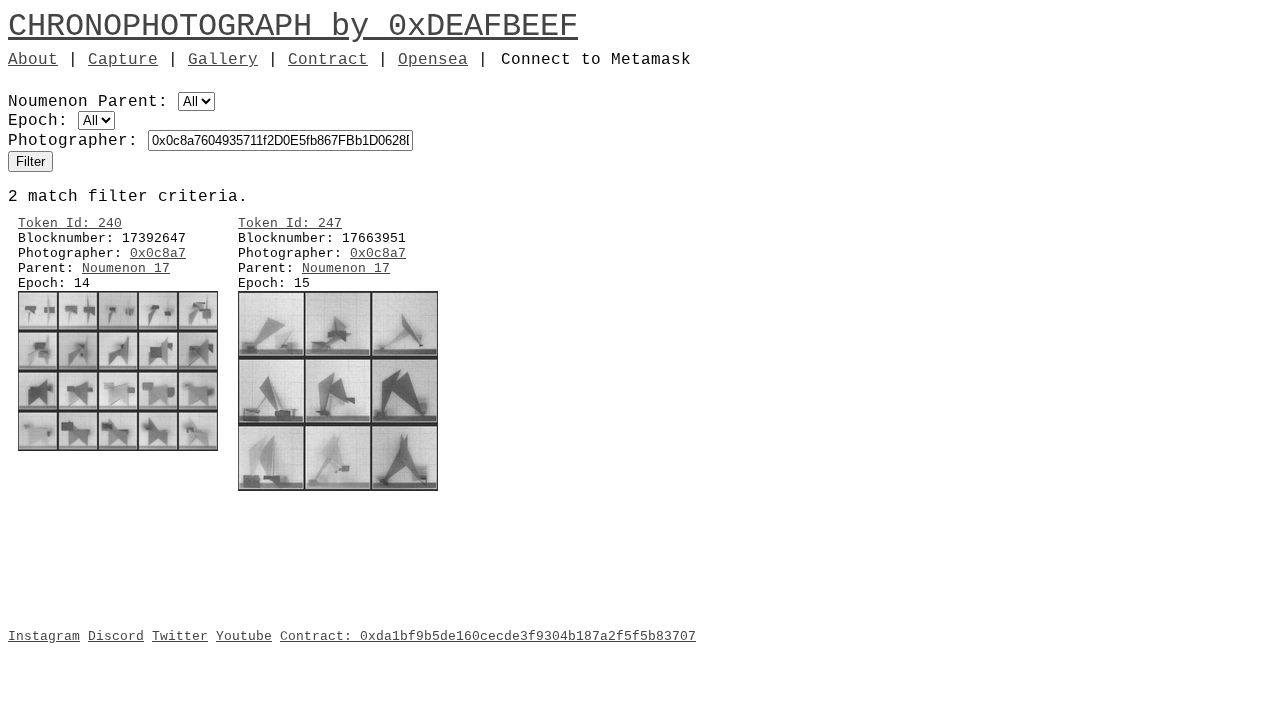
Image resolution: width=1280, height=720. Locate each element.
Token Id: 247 (290, 223)
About (33, 60)
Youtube (244, 636)
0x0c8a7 (158, 253)
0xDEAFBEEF (483, 26)
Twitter (180, 636)
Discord (116, 636)
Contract (328, 60)
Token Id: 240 (70, 223)
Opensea (433, 60)
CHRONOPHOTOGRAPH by (198, 26)
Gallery (223, 60)
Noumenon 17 (126, 268)
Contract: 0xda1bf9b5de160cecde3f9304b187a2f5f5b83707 (488, 636)
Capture (123, 60)
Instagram (44, 636)
